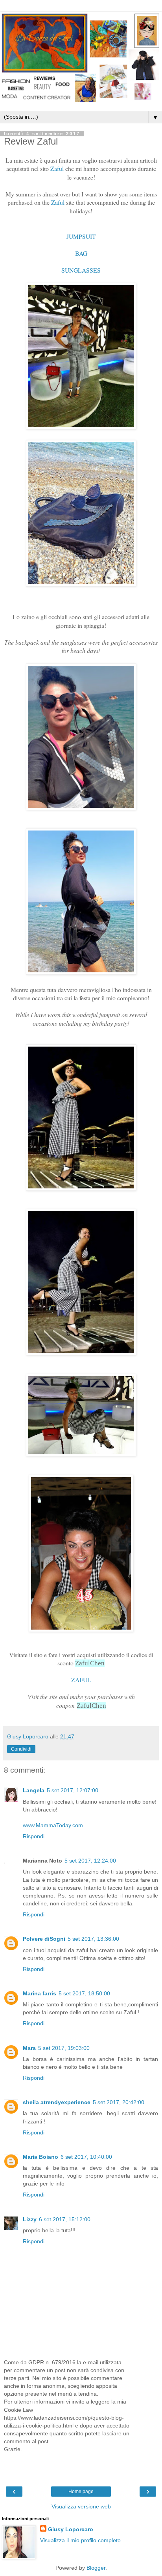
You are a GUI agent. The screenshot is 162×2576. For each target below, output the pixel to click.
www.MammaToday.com (53, 1825)
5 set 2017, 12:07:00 (73, 1790)
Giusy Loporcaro (71, 2529)
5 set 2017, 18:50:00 (84, 1993)
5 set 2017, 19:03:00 (64, 2048)
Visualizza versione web (81, 2506)
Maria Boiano (40, 2157)
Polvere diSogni (44, 1939)
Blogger (96, 2568)
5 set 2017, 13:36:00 (93, 1939)
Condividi (21, 1749)
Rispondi (34, 1836)
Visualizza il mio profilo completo (80, 2540)
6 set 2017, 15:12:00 (65, 2219)
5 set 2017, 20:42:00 (119, 2102)
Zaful (57, 168)
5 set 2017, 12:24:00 (90, 1861)
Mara (29, 2048)
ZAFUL (81, 1680)
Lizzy (30, 2219)
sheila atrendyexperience (57, 2102)
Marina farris (40, 1993)
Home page (81, 2492)
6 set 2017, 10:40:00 (86, 2157)
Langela (34, 1790)
